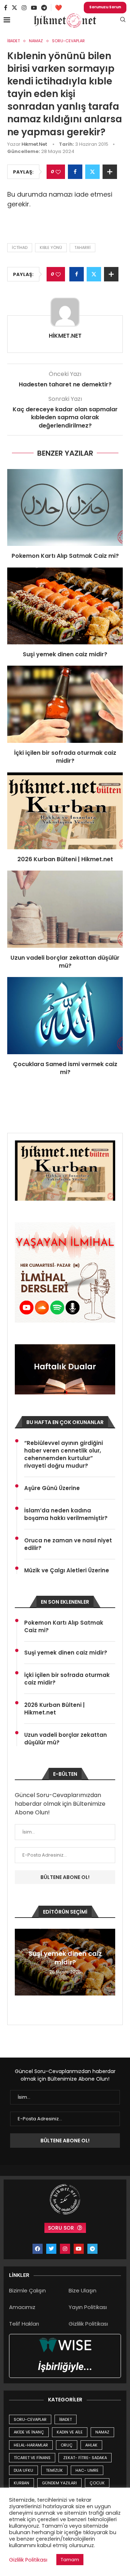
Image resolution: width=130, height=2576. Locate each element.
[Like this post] (58, 172)
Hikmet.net (34, 144)
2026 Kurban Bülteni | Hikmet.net (65, 859)
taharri (83, 247)
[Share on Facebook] (75, 172)
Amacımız (22, 2307)
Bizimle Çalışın (27, 2290)
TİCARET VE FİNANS (32, 2458)
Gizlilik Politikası (88, 2324)
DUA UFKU (23, 2470)
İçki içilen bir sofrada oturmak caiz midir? (65, 757)
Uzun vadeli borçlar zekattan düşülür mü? (65, 962)
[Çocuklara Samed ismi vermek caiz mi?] (65, 1015)
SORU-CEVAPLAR (30, 2419)
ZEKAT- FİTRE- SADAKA (85, 2458)
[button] (21, 1962)
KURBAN (21, 2483)
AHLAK (91, 2445)
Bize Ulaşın (83, 2290)
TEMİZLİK (54, 2470)
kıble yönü (51, 247)
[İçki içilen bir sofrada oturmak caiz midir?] (65, 704)
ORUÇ (67, 2445)
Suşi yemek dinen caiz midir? (65, 654)
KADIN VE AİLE (70, 2432)
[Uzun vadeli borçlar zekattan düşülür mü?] (65, 909)
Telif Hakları (24, 2324)
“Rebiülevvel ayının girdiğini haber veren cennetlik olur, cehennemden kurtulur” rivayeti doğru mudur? (64, 1454)
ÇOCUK (97, 2483)
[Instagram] (24, 8)
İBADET (66, 2419)
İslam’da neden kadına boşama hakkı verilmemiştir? (66, 1514)
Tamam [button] (70, 2560)
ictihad (20, 247)
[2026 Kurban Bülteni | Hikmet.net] (65, 811)
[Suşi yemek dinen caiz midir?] (65, 606)
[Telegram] (44, 8)
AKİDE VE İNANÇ (29, 2432)
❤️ (58, 8)
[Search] (123, 21)
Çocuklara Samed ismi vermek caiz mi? (65, 1068)
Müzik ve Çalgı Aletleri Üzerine (67, 1570)
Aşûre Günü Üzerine (52, 1488)
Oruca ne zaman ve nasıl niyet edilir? (68, 1544)
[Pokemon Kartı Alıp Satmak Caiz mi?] (65, 507)
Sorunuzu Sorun (105, 7)
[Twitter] (14, 8)
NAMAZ (102, 2432)
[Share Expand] (110, 172)
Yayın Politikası (88, 2307)
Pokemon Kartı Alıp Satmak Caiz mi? (65, 556)
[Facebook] (6, 8)
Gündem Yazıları (59, 2483)
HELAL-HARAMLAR (31, 2445)
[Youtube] (34, 8)
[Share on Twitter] (92, 172)
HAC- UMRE (87, 2470)
